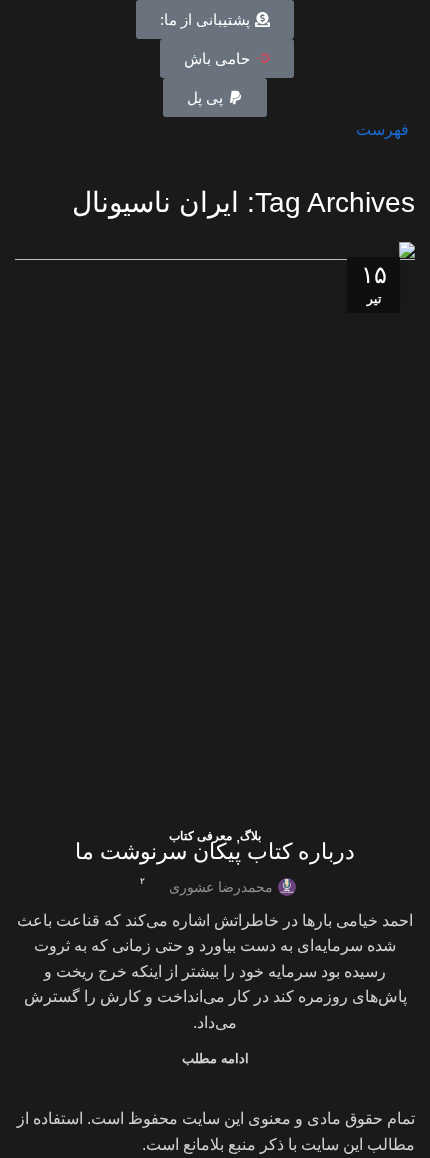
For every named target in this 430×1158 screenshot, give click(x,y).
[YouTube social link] (72, 130)
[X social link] (118, 130)
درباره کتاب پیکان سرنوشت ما (215, 851)
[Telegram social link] (26, 130)
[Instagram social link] (95, 130)
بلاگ (250, 836)
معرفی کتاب (200, 836)
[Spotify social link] (49, 130)
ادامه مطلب (215, 1058)
